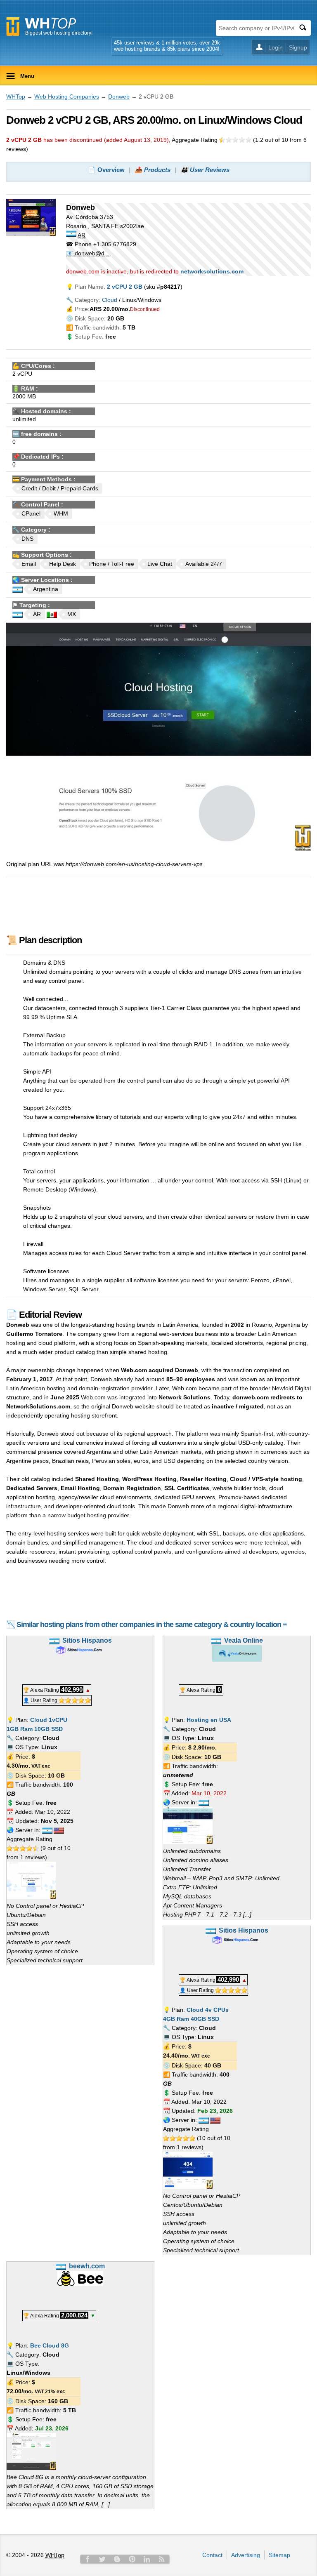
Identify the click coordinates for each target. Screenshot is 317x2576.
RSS (162, 2559)
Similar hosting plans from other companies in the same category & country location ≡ (152, 1625)
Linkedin (147, 2559)
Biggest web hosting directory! (59, 33)
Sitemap (279, 2555)
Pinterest (132, 2559)
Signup (298, 47)
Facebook (88, 2559)
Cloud (110, 300)
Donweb (119, 97)
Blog (117, 2559)
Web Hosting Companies (67, 97)
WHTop (16, 97)
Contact (212, 2555)
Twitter (102, 2559)
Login (276, 47)
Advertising (246, 2555)
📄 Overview (106, 170)
